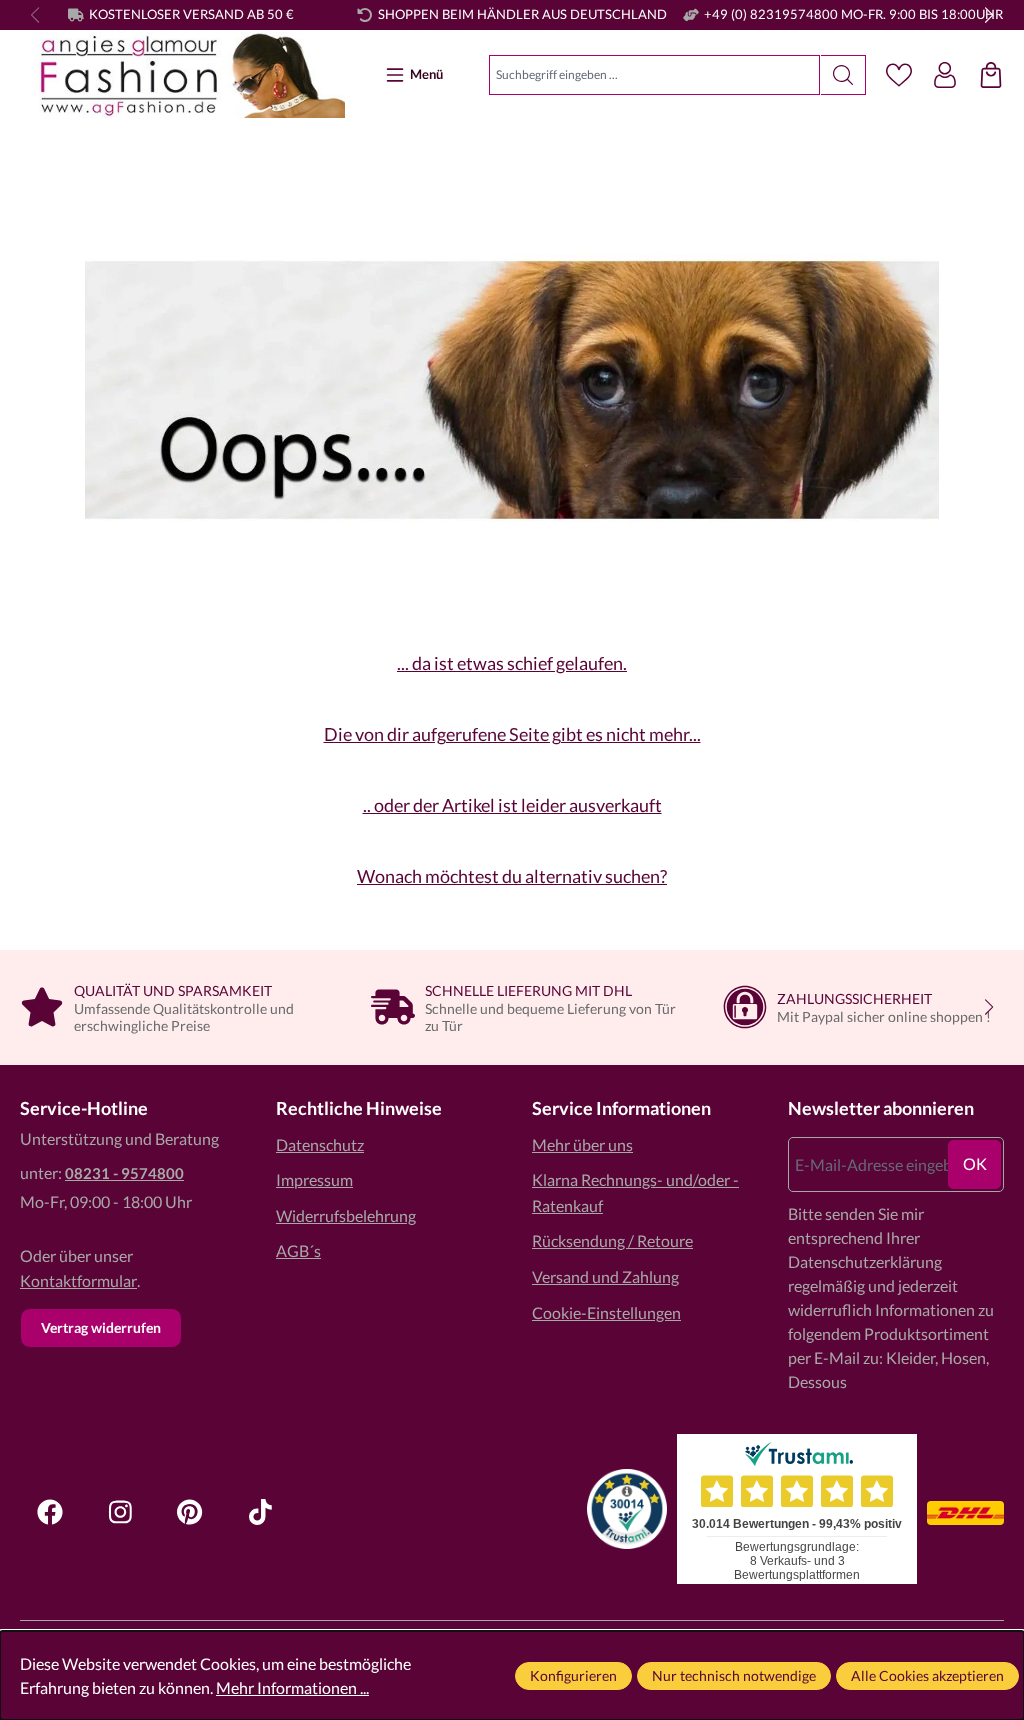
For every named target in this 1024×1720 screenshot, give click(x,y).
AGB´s (298, 1250)
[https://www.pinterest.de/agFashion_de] (190, 1512)
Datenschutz (320, 1144)
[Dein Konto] (945, 75)
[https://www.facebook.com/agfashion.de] (50, 1512)
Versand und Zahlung (605, 1276)
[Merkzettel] (899, 75)
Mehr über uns (582, 1144)
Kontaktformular (78, 1280)
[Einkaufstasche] (991, 75)
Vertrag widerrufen (101, 1327)
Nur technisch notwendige (734, 1675)
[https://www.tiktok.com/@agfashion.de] (260, 1512)
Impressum (314, 1179)
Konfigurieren (573, 1675)
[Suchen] (843, 75)
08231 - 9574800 (124, 1173)
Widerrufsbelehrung (346, 1215)
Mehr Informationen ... (292, 1687)
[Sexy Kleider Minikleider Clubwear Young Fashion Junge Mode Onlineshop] (182, 75)
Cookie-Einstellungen (606, 1312)
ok (975, 1163)
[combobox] (654, 75)
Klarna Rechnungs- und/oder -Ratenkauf (635, 1192)
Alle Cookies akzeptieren (927, 1675)
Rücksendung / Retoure (612, 1240)
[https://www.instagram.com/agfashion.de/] (120, 1512)
